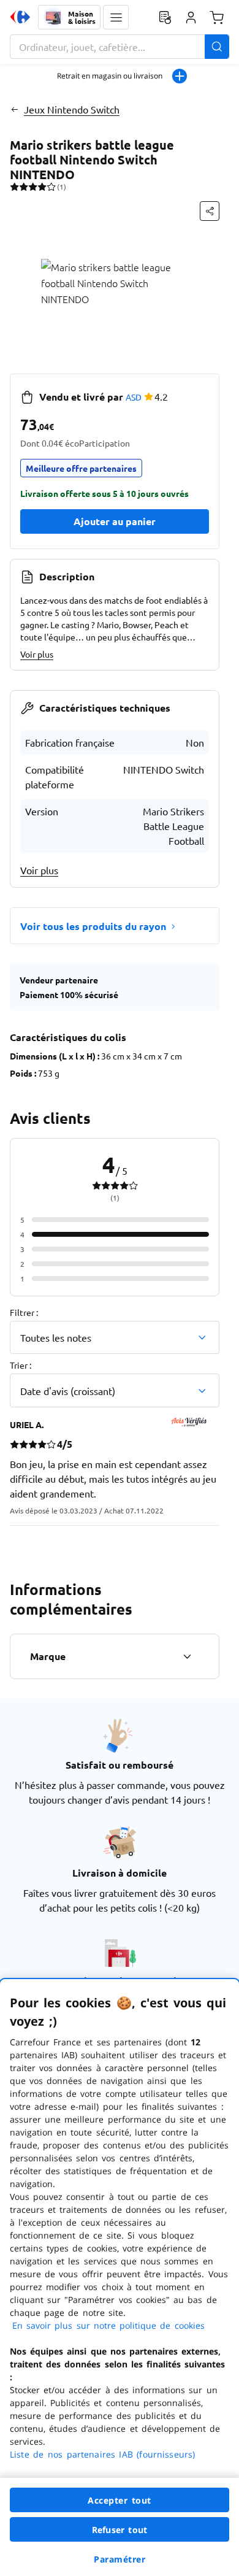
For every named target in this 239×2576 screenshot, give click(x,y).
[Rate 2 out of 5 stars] (24, 186)
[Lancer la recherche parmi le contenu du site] (217, 47)
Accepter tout (120, 2500)
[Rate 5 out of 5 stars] (51, 186)
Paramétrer (120, 2559)
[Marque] (187, 1656)
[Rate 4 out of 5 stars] (42, 186)
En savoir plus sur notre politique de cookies (108, 2325)
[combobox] (120, 47)
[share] (210, 211)
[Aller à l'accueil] (20, 17)
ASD (134, 397)
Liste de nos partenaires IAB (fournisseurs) (102, 2454)
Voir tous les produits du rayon (93, 926)
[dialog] (120, 2278)
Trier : (21, 1365)
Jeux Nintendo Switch (72, 109)
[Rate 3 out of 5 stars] (33, 186)
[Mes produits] (165, 17)
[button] (116, 17)
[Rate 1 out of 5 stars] (14, 186)
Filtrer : (24, 1312)
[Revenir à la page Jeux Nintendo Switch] (14, 109)
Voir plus (37, 654)
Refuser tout (120, 2530)
